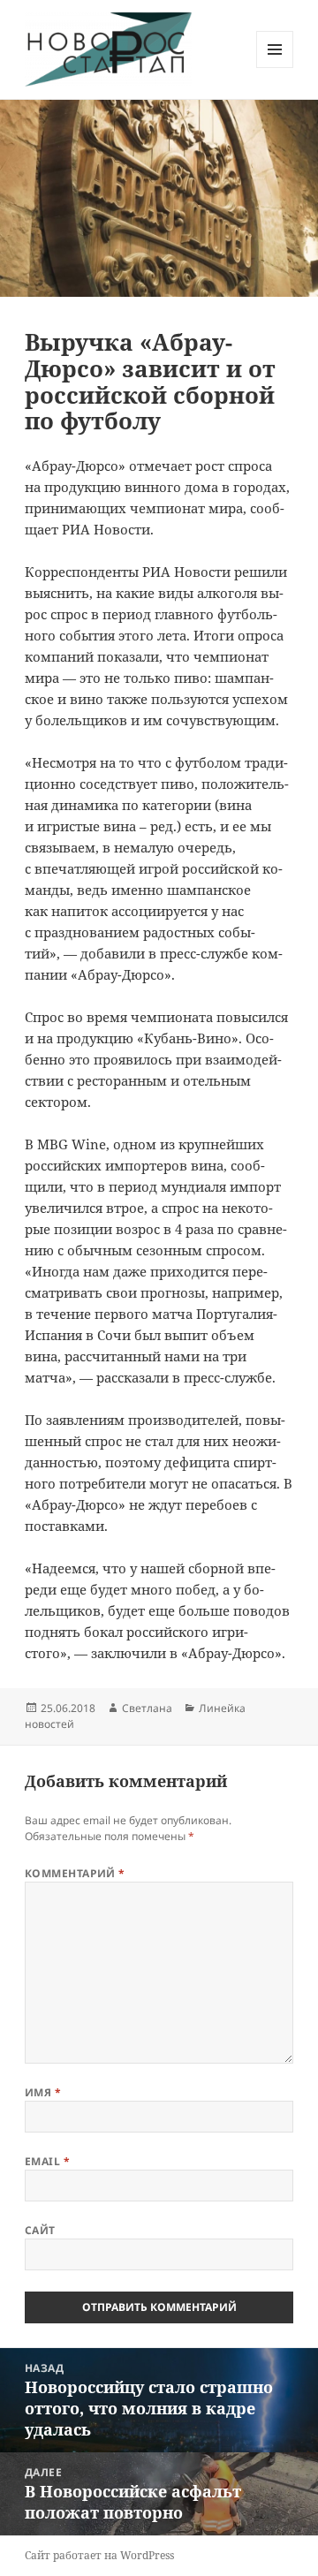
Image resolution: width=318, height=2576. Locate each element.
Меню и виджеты (275, 68)
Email (47, 2161)
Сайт (40, 2230)
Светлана (147, 1708)
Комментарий (75, 1873)
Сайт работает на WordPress (99, 2555)
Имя (43, 2092)
